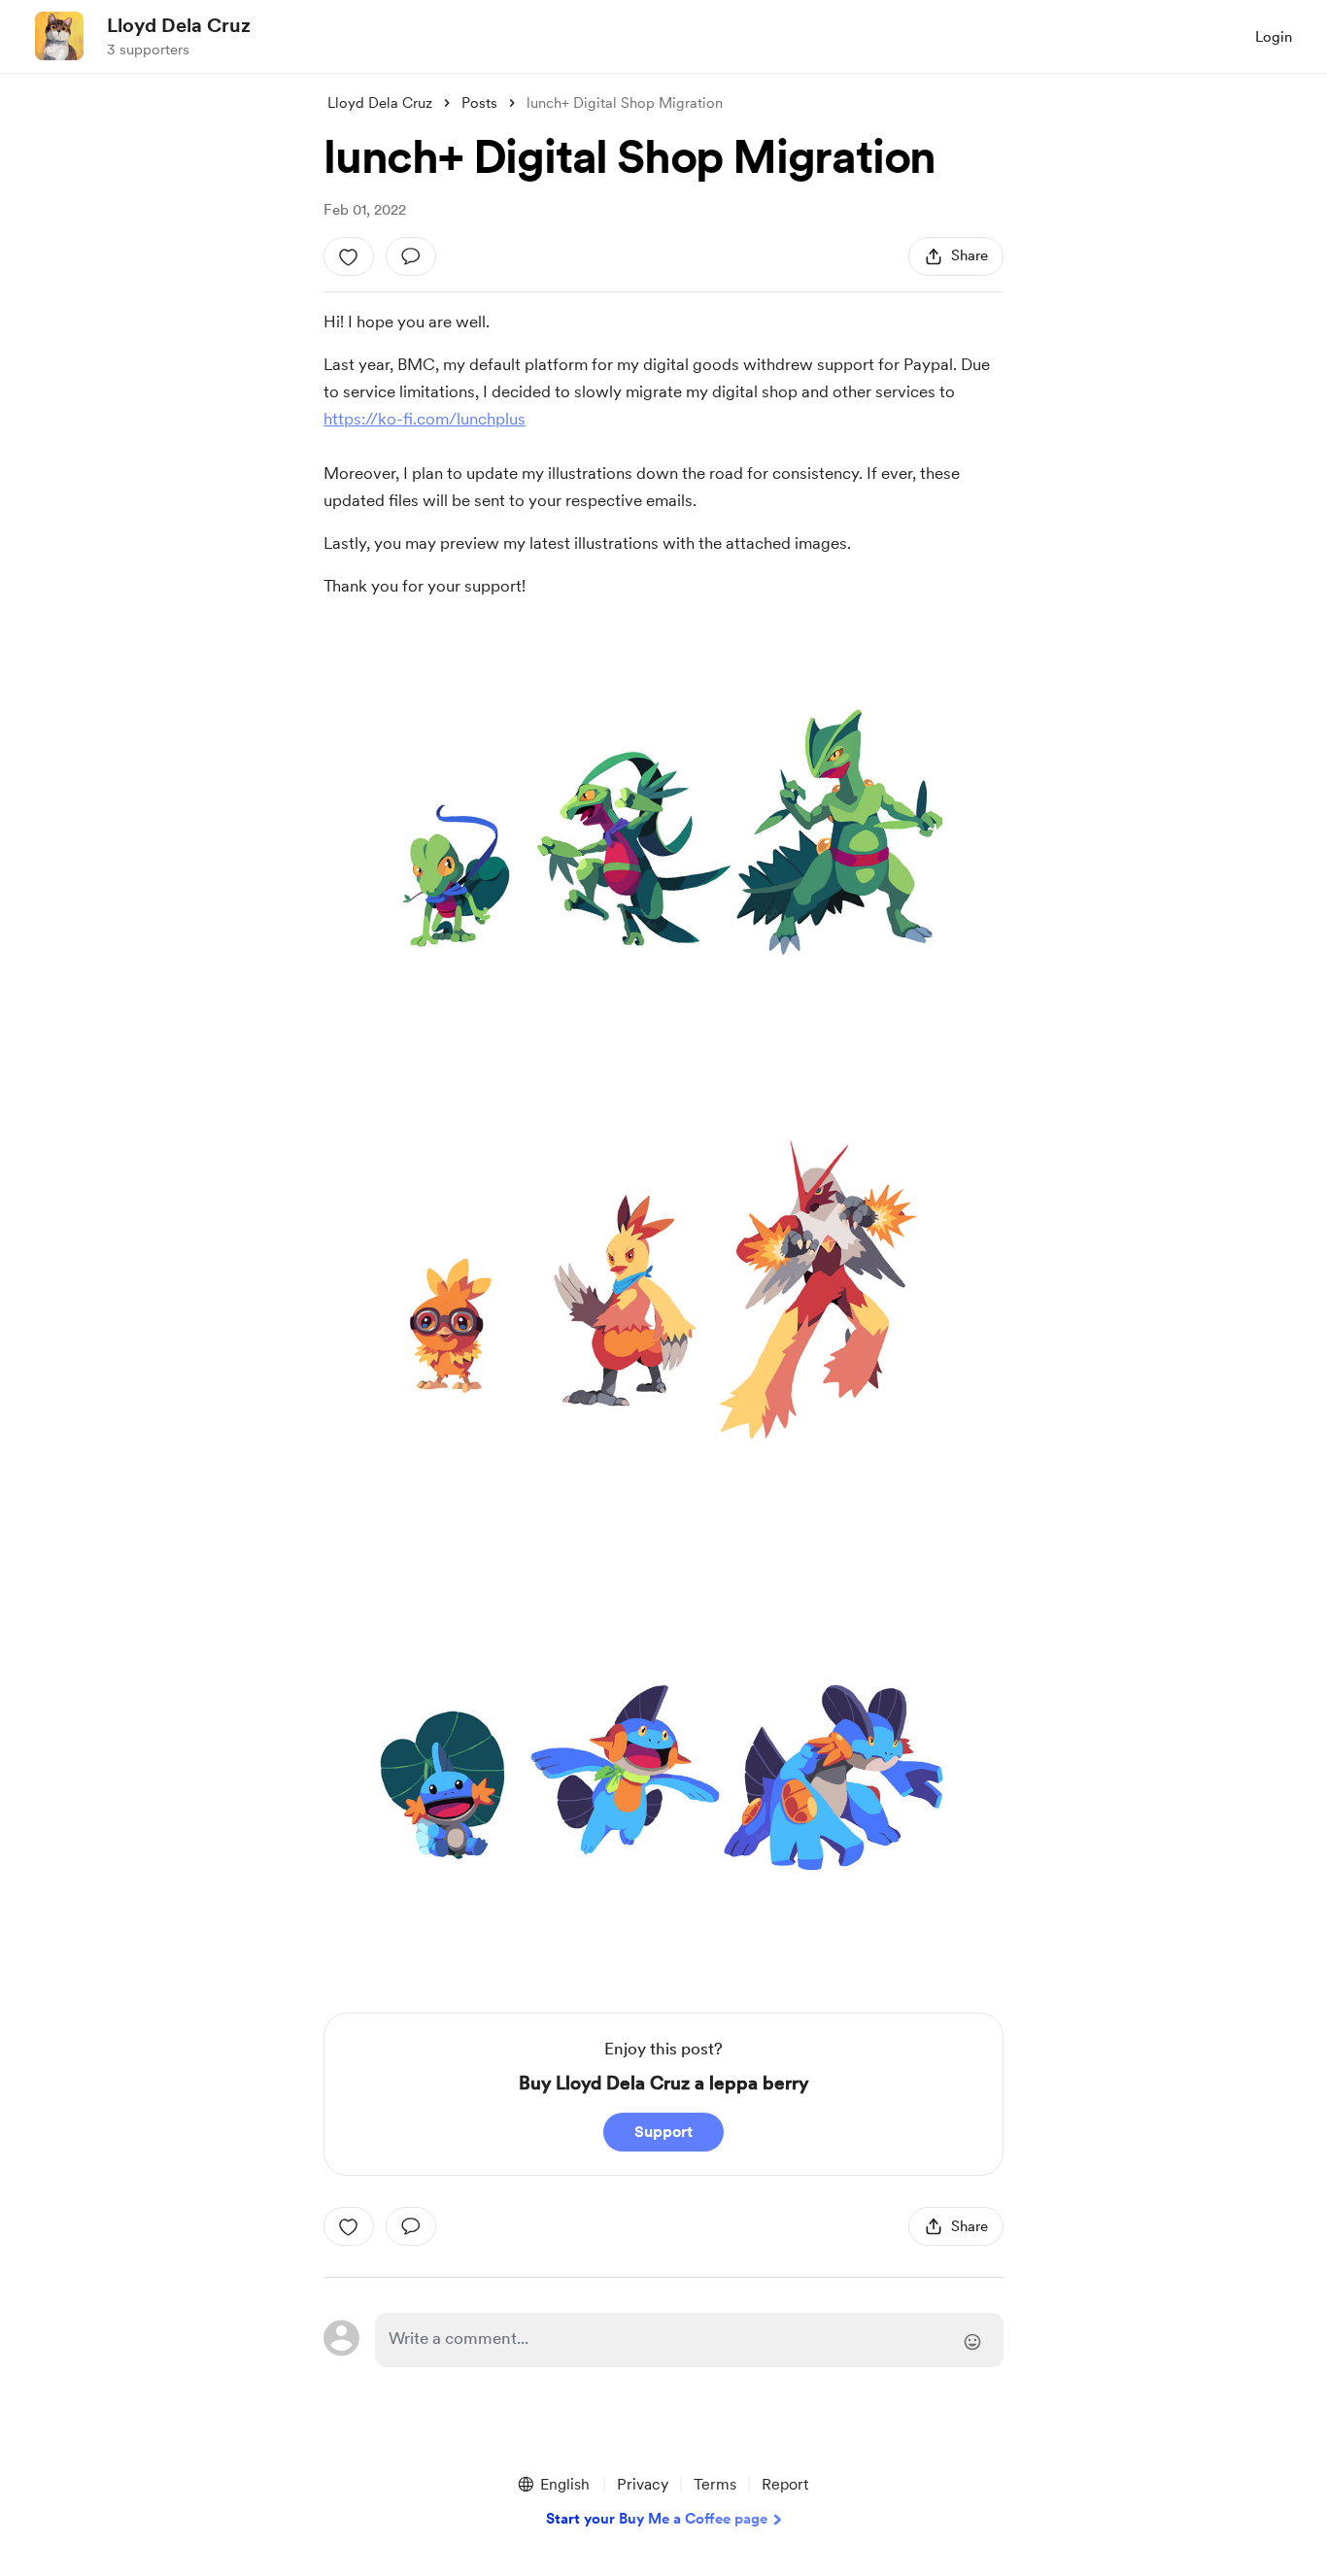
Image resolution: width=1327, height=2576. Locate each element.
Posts (479, 103)
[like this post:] (349, 256)
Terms (715, 2484)
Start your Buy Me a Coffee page (657, 2519)
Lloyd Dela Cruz (179, 25)
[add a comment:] (411, 256)
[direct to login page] (689, 2340)
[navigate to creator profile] (59, 36)
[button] (553, 2485)
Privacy (643, 2484)
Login (1274, 37)
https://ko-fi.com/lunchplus (425, 419)
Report (785, 2484)
